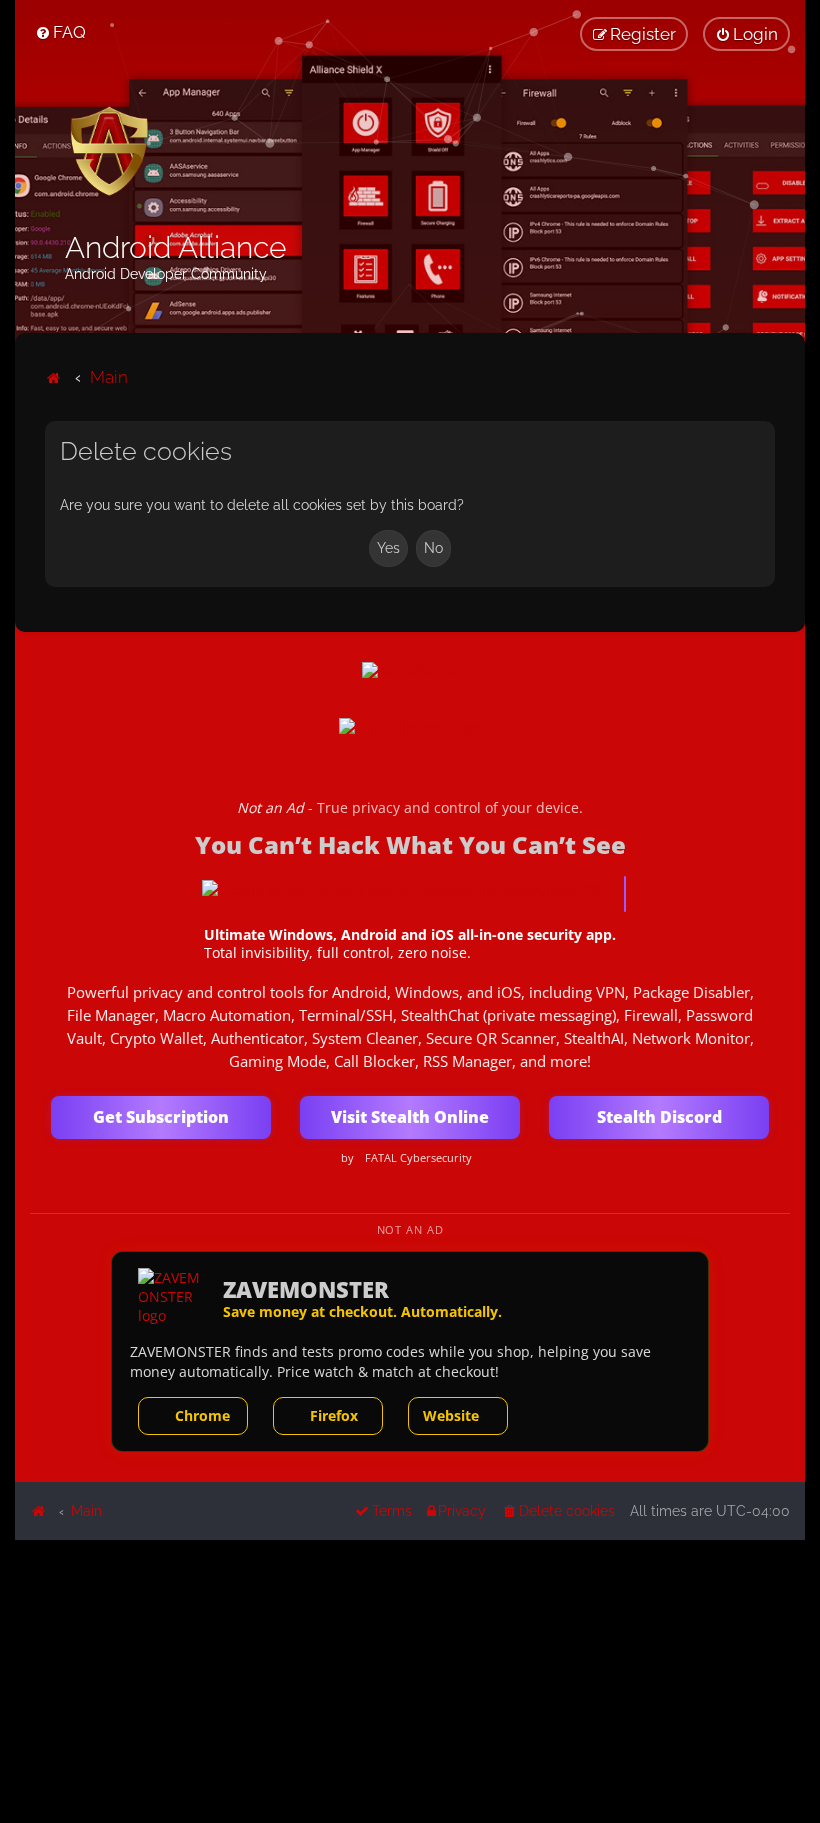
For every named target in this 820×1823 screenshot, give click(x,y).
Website (451, 1415)
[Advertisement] (410, 1680)
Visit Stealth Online (410, 1117)
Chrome (202, 1415)
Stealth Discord (659, 1117)
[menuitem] (60, 32)
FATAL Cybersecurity (418, 1158)
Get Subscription (161, 1117)
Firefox (334, 1415)
